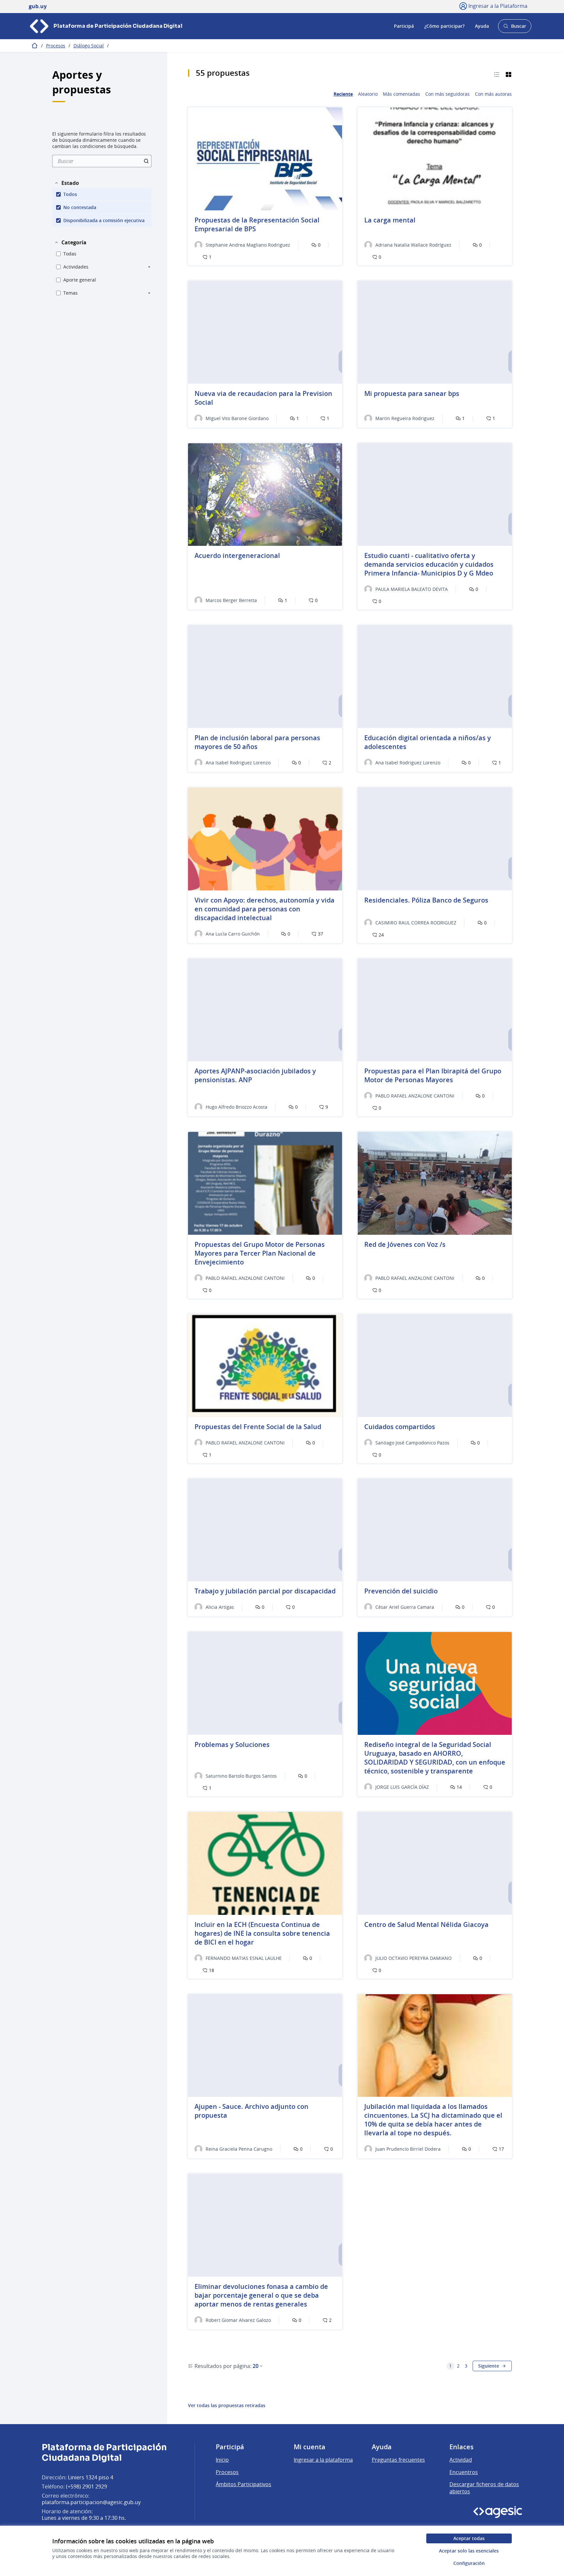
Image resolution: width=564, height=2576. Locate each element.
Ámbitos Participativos (243, 2484)
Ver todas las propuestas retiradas (227, 2405)
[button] (67, 183)
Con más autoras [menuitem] (493, 94)
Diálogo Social (89, 46)
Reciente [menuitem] (343, 94)
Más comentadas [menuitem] (401, 94)
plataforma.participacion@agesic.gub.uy (91, 2502)
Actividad (461, 2460)
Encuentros (464, 2472)
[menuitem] (102, 161)
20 (256, 2366)
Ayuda (482, 26)
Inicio (222, 2460)
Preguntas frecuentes (398, 2460)
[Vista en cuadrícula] (509, 74)
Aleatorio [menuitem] (368, 94)
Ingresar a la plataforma (323, 2460)
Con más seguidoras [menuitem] (447, 94)
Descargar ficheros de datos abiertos (484, 2488)
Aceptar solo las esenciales (469, 2551)
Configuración (469, 2563)
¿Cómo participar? (444, 26)
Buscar (515, 28)
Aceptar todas (469, 2538)
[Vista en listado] (497, 74)
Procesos (56, 46)
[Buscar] (146, 161)
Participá (404, 26)
